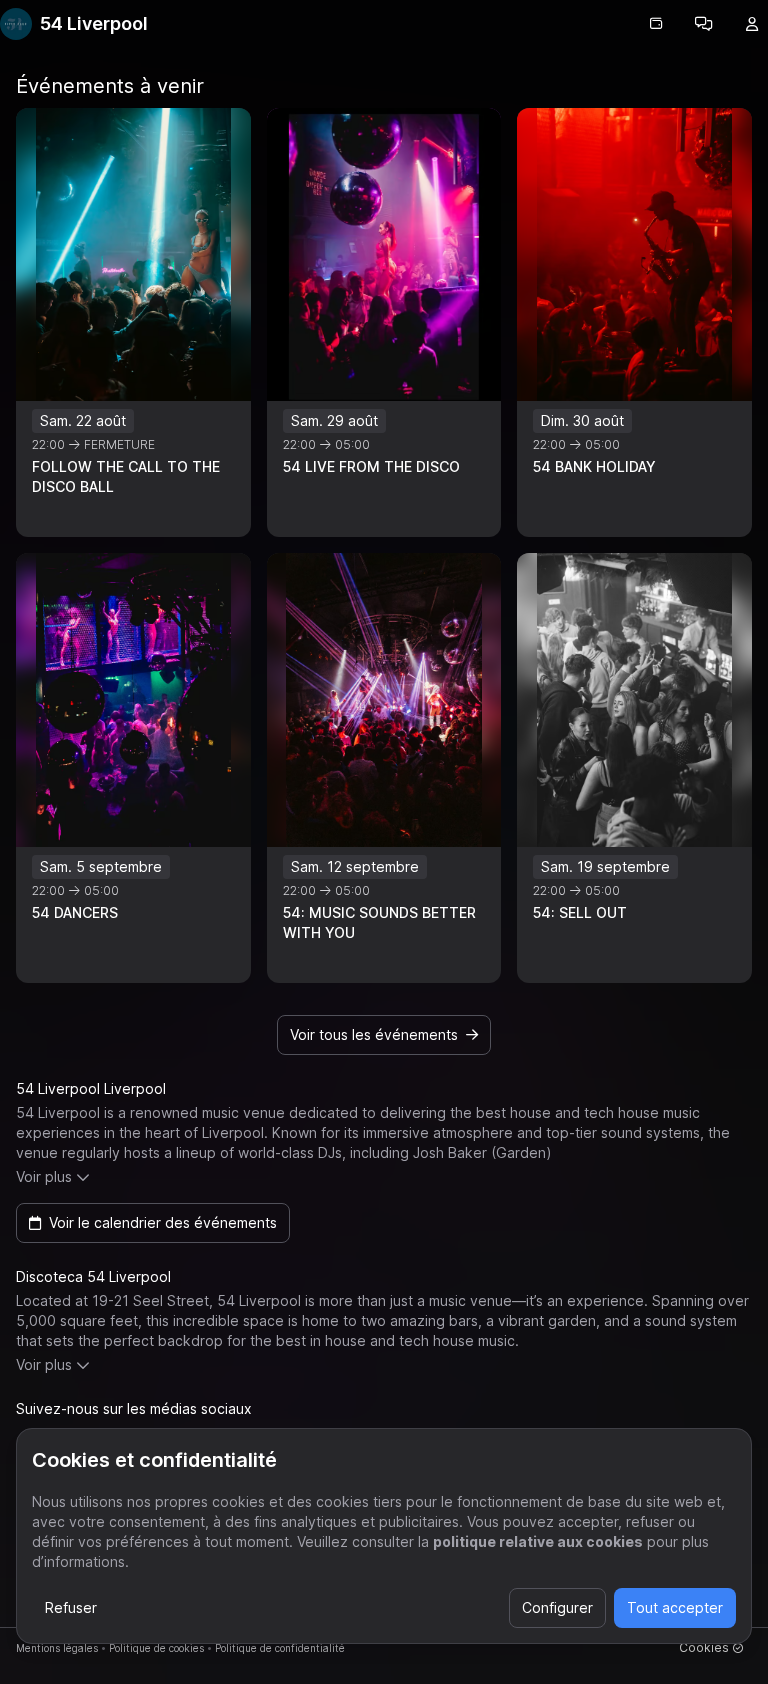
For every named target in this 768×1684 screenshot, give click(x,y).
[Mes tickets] (656, 24)
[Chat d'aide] (704, 24)
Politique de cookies (156, 1648)
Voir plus (44, 1176)
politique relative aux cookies (538, 1541)
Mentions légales (57, 1648)
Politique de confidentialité (280, 1648)
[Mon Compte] (752, 24)
